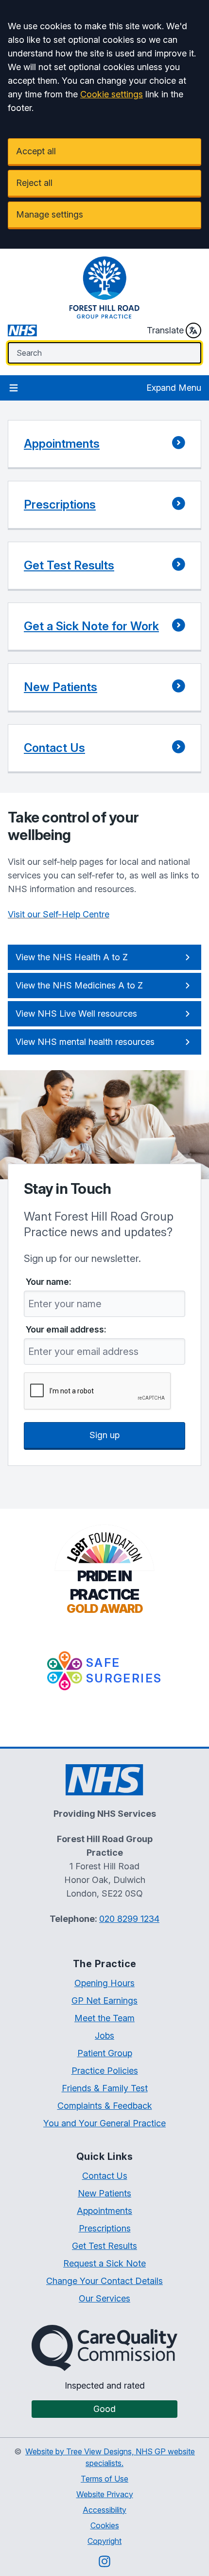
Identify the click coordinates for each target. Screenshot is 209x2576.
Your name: (49, 1282)
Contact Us (105, 2176)
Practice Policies (105, 2071)
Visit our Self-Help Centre (59, 914)
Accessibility (104, 2510)
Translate (165, 330)
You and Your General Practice (104, 2123)
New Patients (104, 2193)
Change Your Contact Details (104, 2281)
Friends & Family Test (105, 2088)
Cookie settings (112, 94)
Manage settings (50, 214)
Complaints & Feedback (105, 2106)
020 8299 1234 (129, 1919)
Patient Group (105, 2053)
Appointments (104, 2211)
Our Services (104, 2298)
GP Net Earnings (104, 2001)
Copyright (104, 2541)
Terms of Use (104, 2479)
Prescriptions (105, 2228)
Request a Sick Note (104, 2263)
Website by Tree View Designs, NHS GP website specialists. (110, 2457)
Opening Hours (104, 1983)
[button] (104, 445)
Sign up (104, 1435)
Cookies (105, 2525)
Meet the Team (104, 2018)
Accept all (36, 151)
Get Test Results (104, 2246)
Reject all (34, 183)
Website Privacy (105, 2494)
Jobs (104, 2036)
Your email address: (66, 1330)
